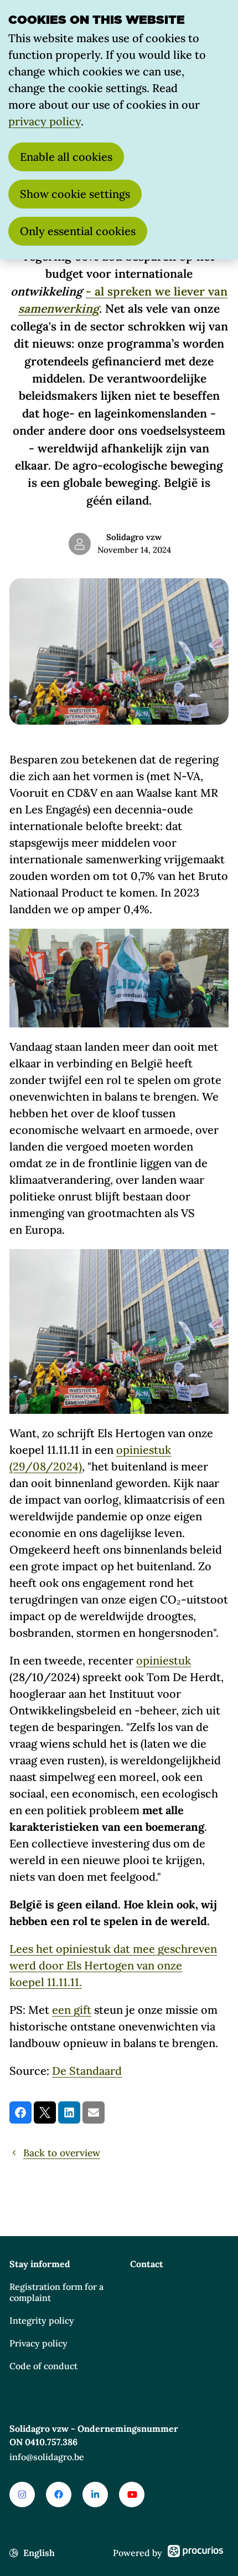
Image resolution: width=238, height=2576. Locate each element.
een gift (72, 2010)
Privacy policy (38, 2343)
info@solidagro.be (47, 2457)
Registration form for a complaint (56, 2292)
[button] (20, 2112)
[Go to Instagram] (22, 2494)
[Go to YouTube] (132, 2494)
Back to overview (62, 2153)
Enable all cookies (66, 157)
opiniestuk (164, 1660)
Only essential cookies (78, 231)
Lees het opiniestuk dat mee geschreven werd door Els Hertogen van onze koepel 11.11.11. (113, 1965)
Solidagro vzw (134, 537)
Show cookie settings (75, 194)
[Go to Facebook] (59, 2494)
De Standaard (87, 2071)
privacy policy (45, 121)
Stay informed (40, 2264)
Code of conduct (43, 2366)
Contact (147, 2264)
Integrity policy (42, 2320)
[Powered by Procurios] (195, 2553)
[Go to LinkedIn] (95, 2494)
